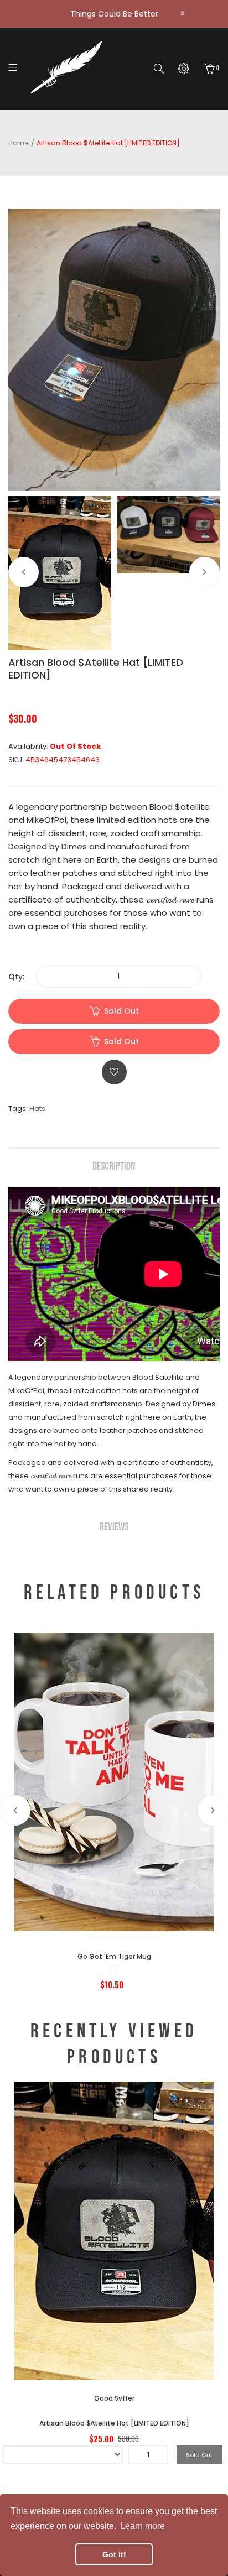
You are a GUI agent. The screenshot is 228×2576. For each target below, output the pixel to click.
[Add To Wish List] (114, 1072)
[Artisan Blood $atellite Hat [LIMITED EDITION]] (60, 573)
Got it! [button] (114, 2554)
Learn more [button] (142, 2526)
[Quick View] (144, 1848)
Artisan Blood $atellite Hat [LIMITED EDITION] (114, 2423)
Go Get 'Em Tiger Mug (114, 1956)
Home (18, 143)
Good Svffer (114, 2398)
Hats (37, 1109)
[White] (113, 1969)
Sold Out (121, 1011)
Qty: (16, 977)
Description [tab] (114, 1166)
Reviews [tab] (114, 1527)
